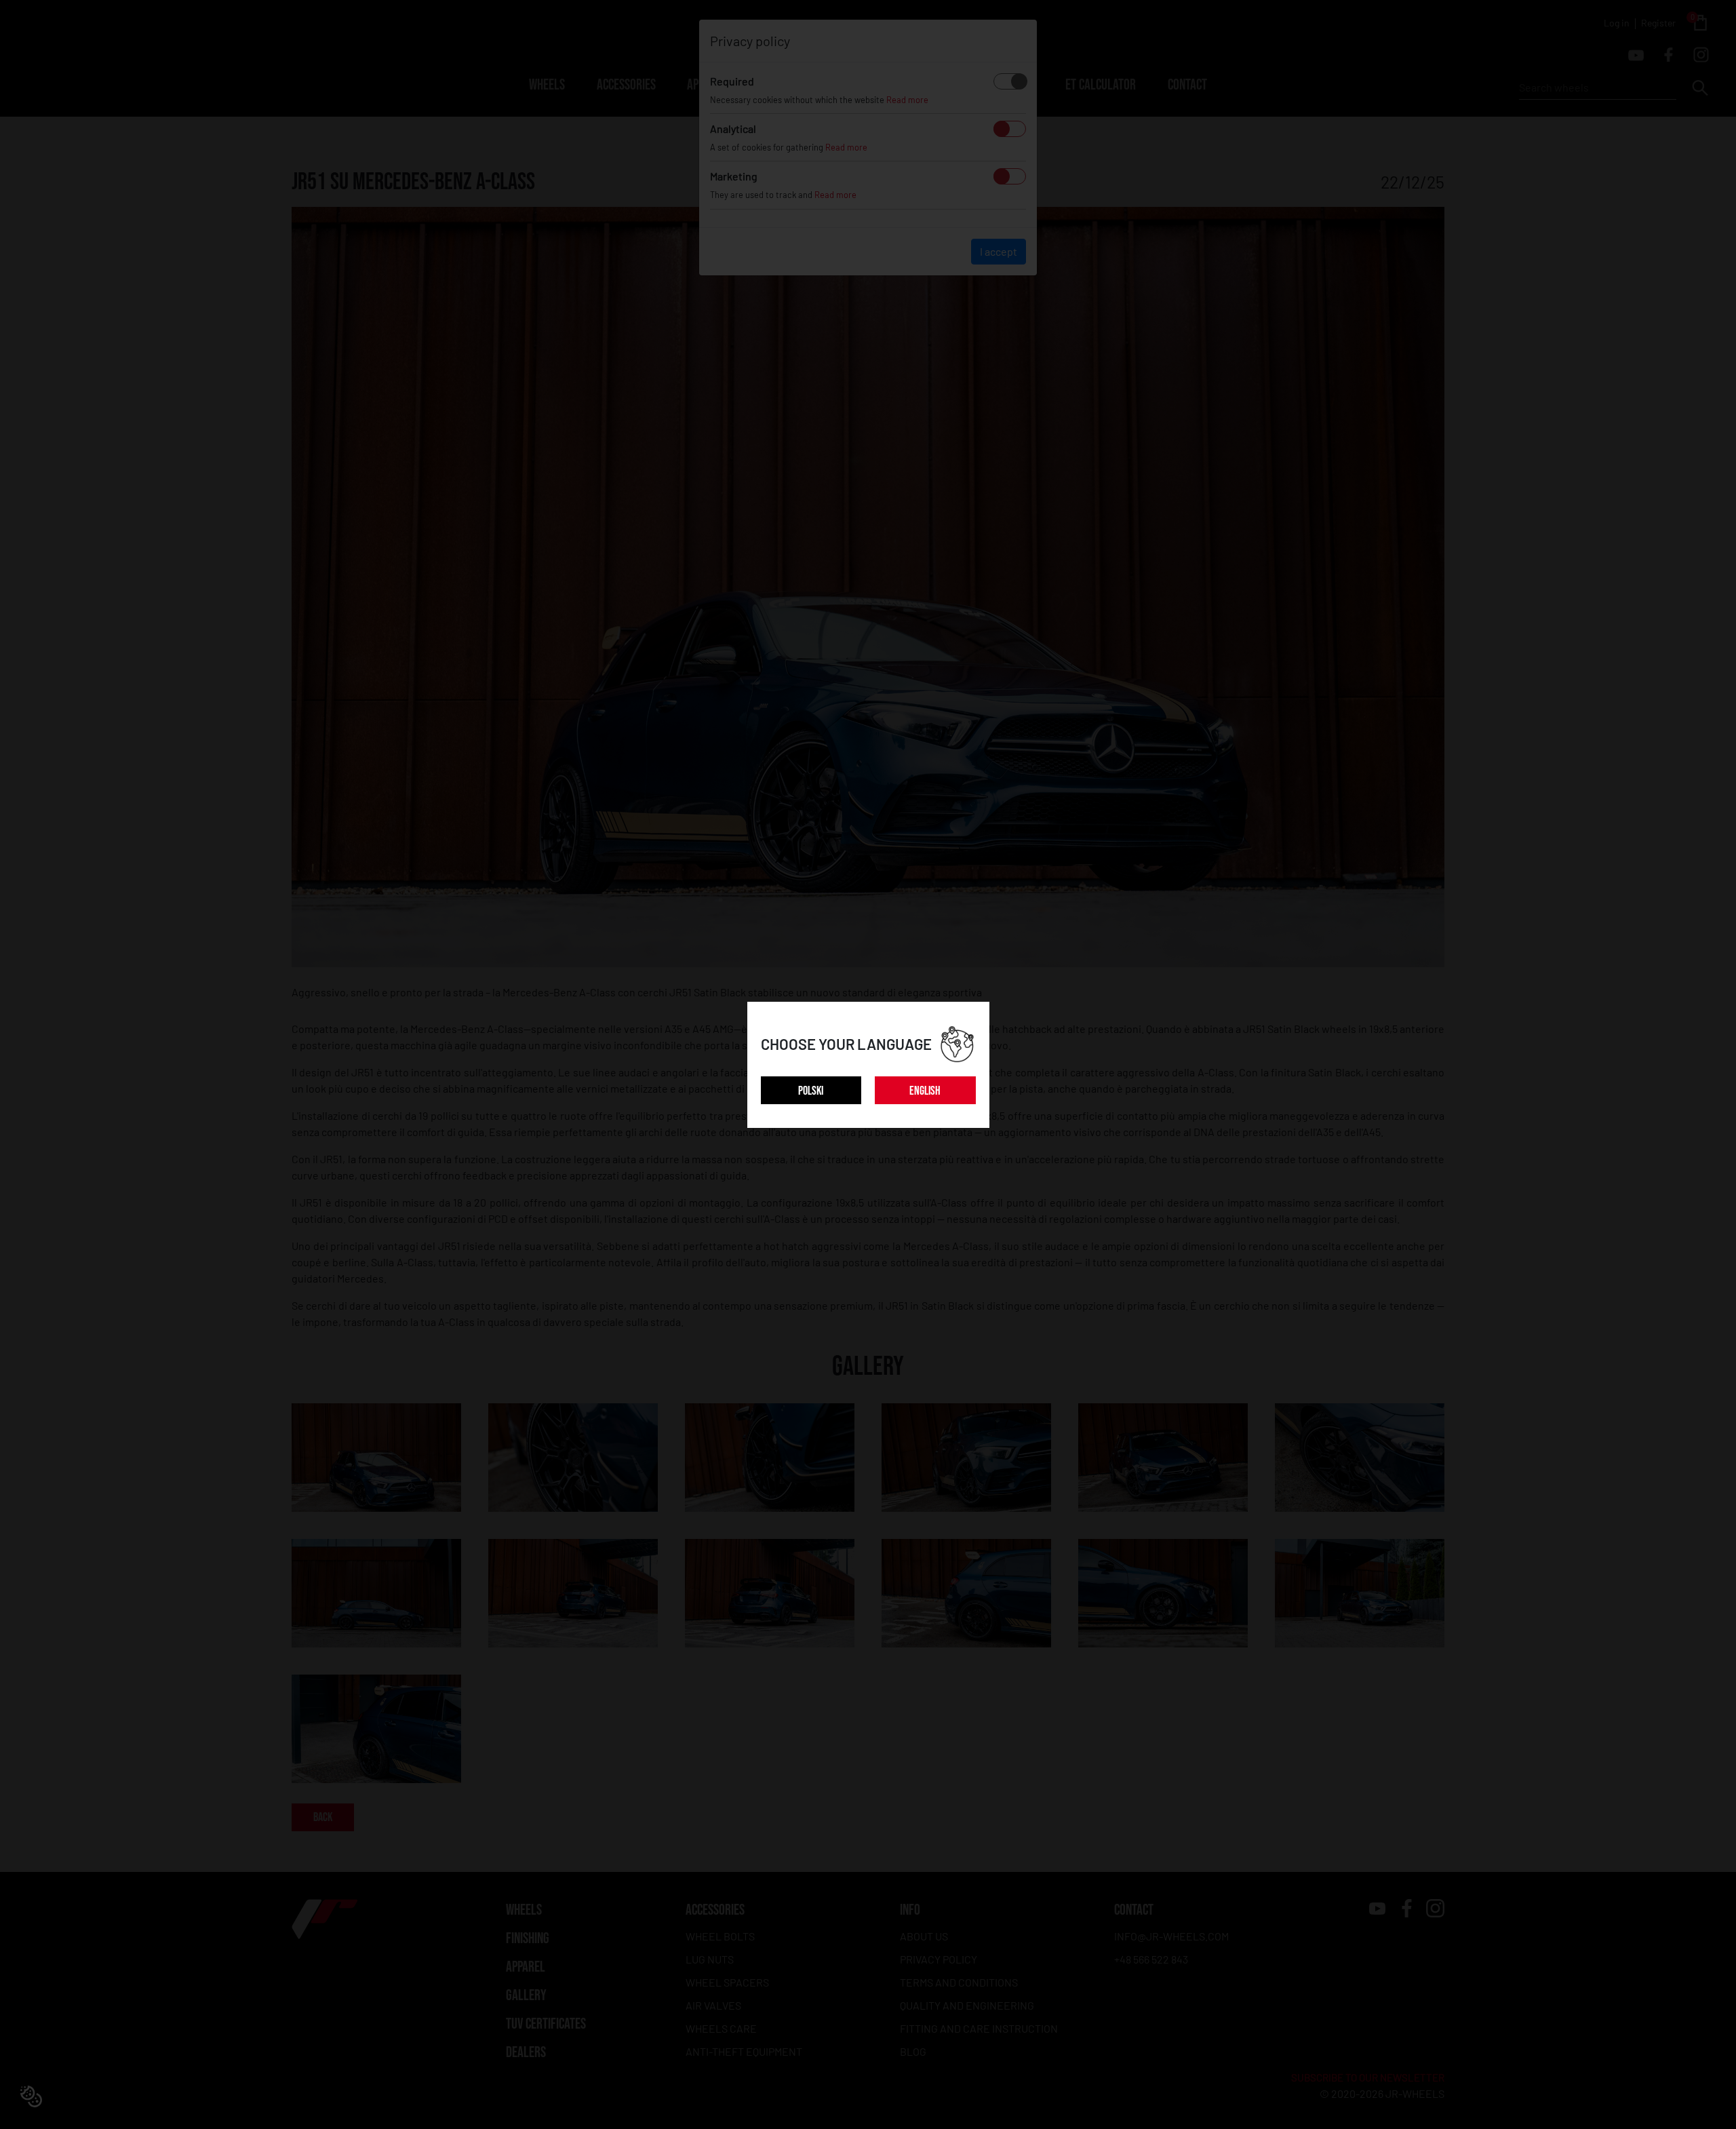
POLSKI (811, 1091)
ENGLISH (925, 1091)
